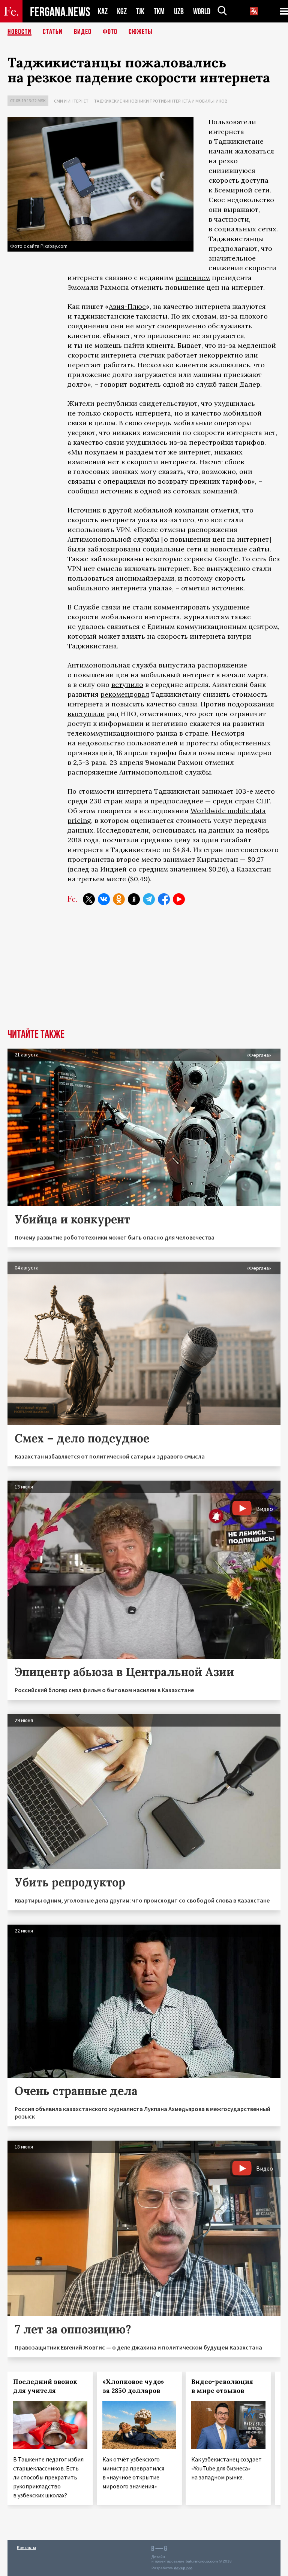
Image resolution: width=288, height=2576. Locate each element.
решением (193, 278)
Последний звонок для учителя (45, 2386)
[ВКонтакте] (104, 899)
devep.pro (183, 2568)
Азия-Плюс (127, 306)
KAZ (103, 11)
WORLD (202, 11)
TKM (159, 11)
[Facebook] (164, 899)
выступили (86, 714)
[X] (89, 899)
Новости (19, 32)
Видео (83, 32)
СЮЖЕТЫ (141, 32)
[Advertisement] (144, 973)
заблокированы (114, 549)
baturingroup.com (202, 2561)
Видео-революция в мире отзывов (222, 2386)
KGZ (122, 11)
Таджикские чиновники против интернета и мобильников (161, 101)
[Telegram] (149, 899)
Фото (110, 32)
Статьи (53, 32)
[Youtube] (179, 899)
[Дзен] (134, 899)
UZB (179, 11)
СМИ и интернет (71, 101)
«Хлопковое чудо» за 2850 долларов (133, 2386)
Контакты (26, 2547)
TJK (140, 11)
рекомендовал (125, 694)
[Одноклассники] (119, 899)
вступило (127, 685)
